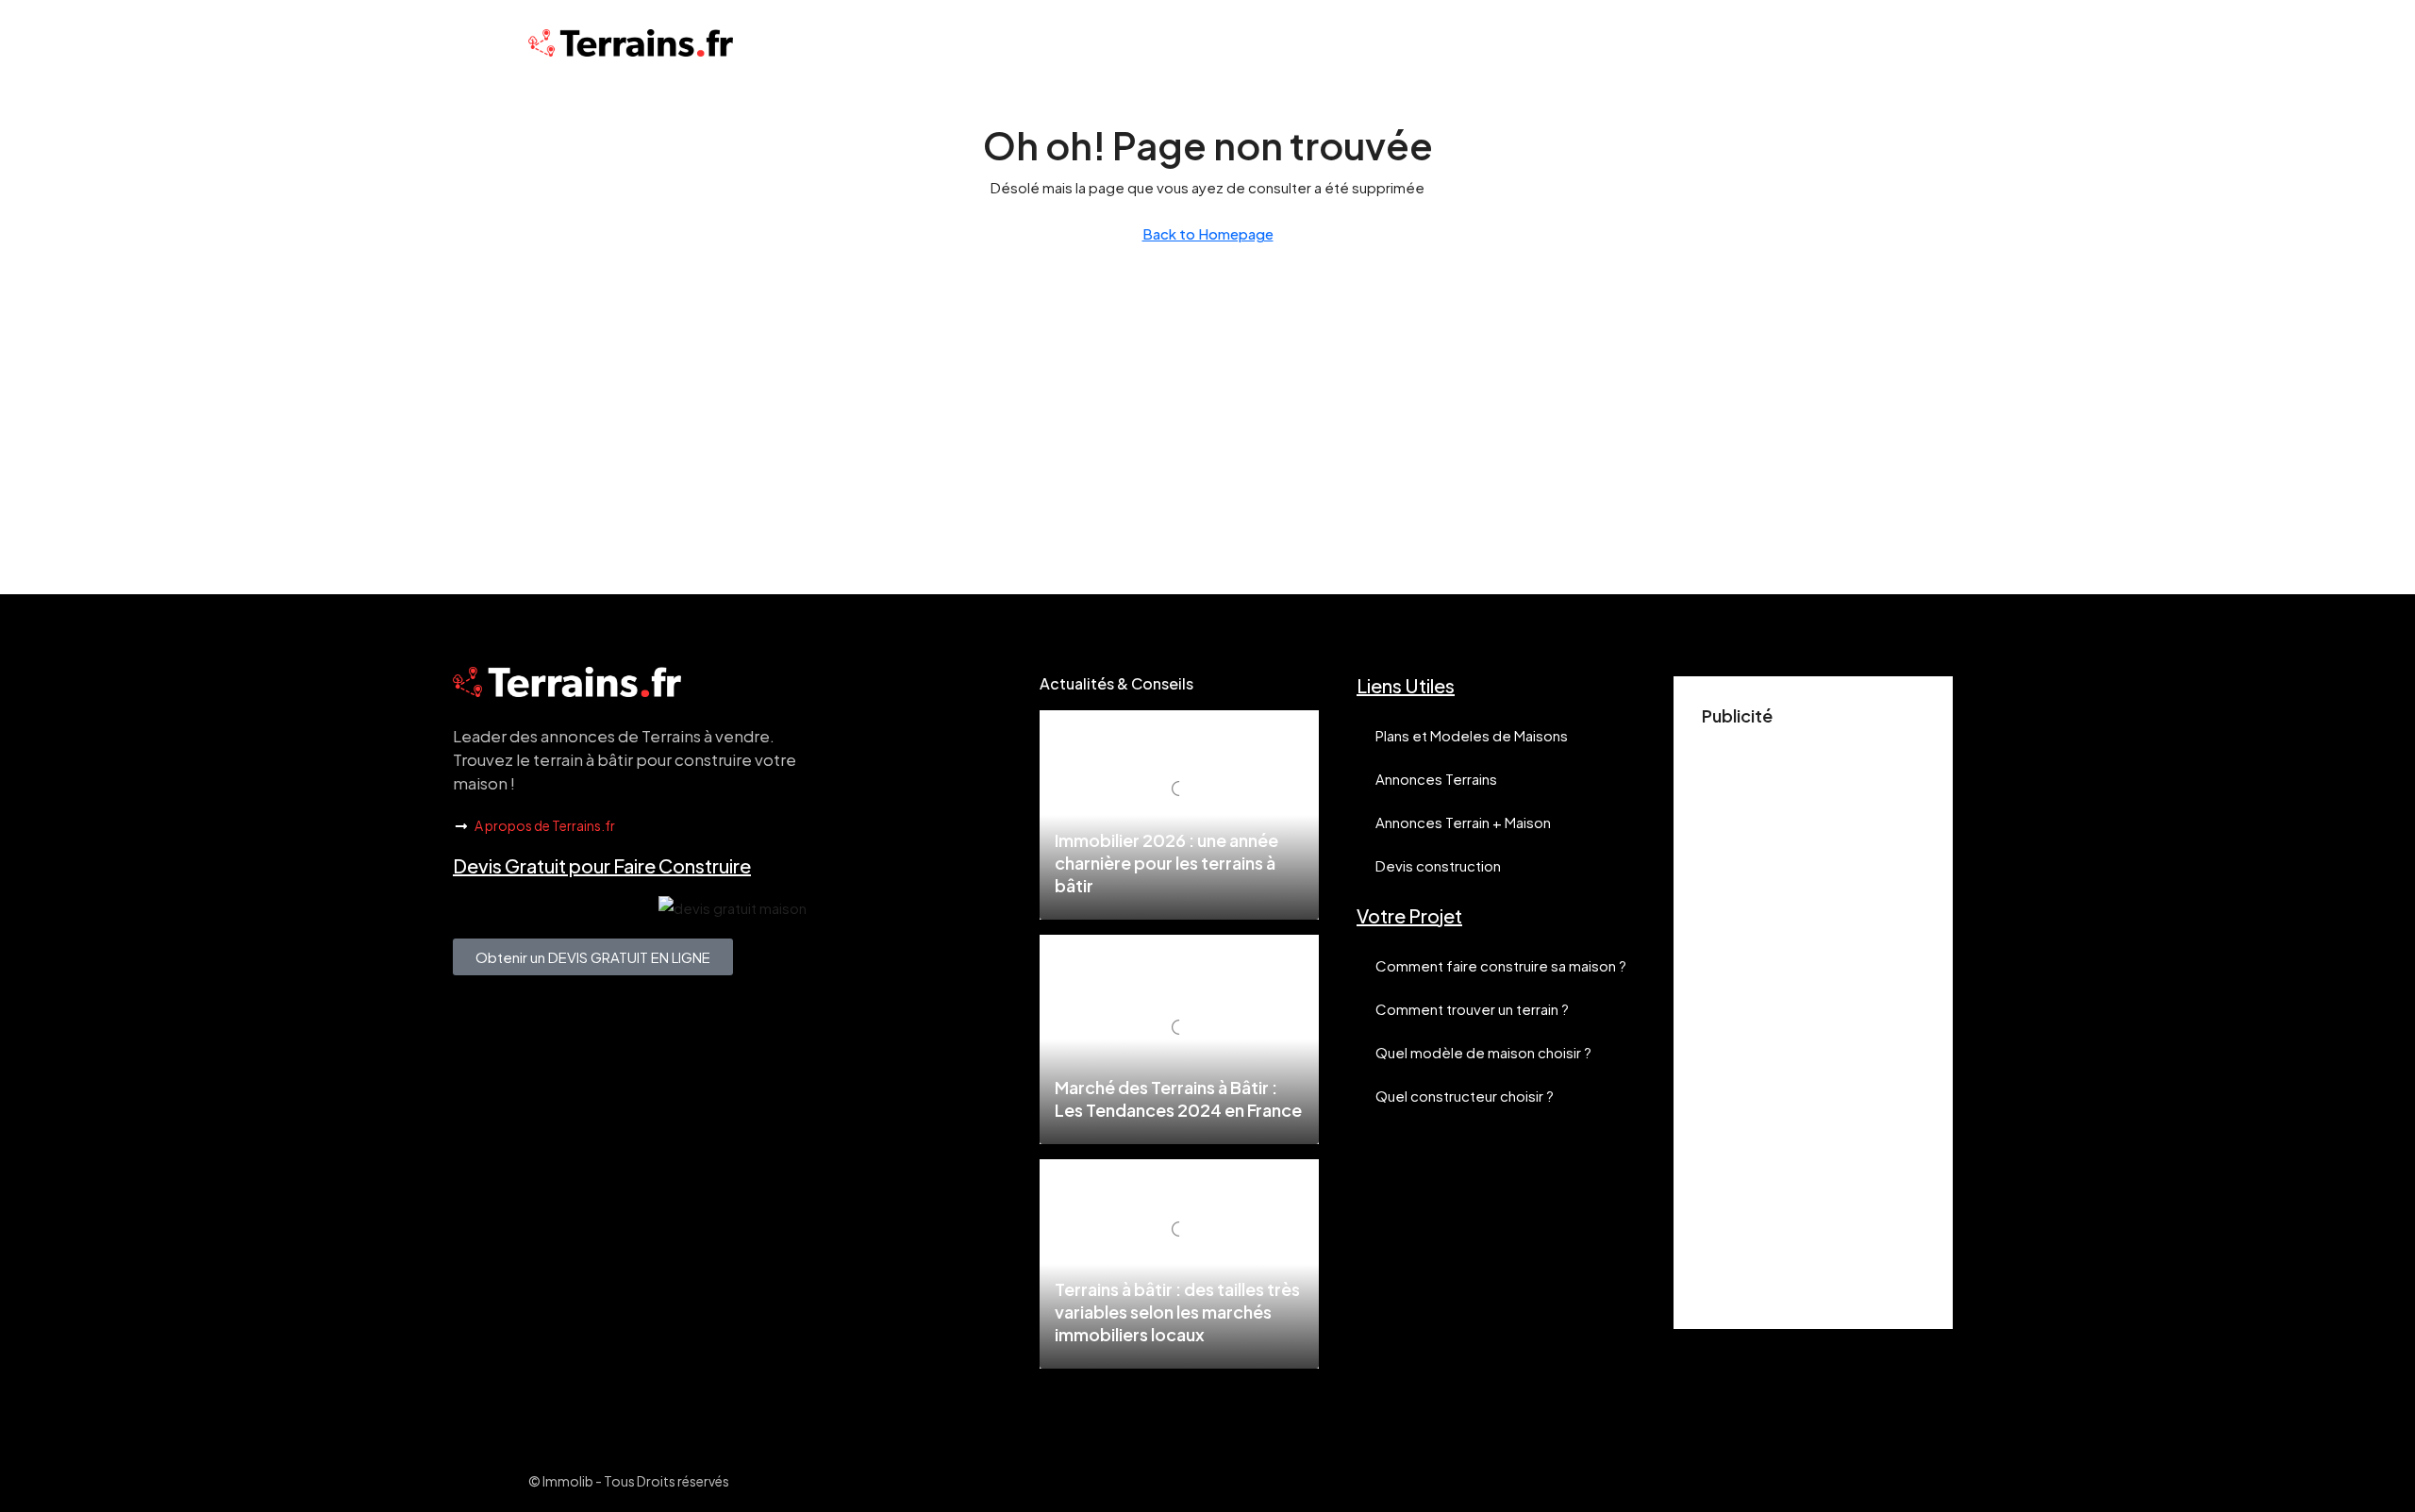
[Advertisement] (1813, 1018)
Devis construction (1438, 865)
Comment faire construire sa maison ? (1501, 965)
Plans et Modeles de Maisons (1472, 735)
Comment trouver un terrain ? (1472, 1009)
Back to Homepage (1208, 233)
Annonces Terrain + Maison (1463, 822)
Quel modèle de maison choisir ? (1483, 1052)
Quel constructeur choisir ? (1465, 1096)
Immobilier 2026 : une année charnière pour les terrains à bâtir (1166, 863)
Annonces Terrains (1436, 779)
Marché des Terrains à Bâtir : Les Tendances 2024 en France (1178, 1098)
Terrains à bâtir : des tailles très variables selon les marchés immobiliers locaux (1177, 1312)
